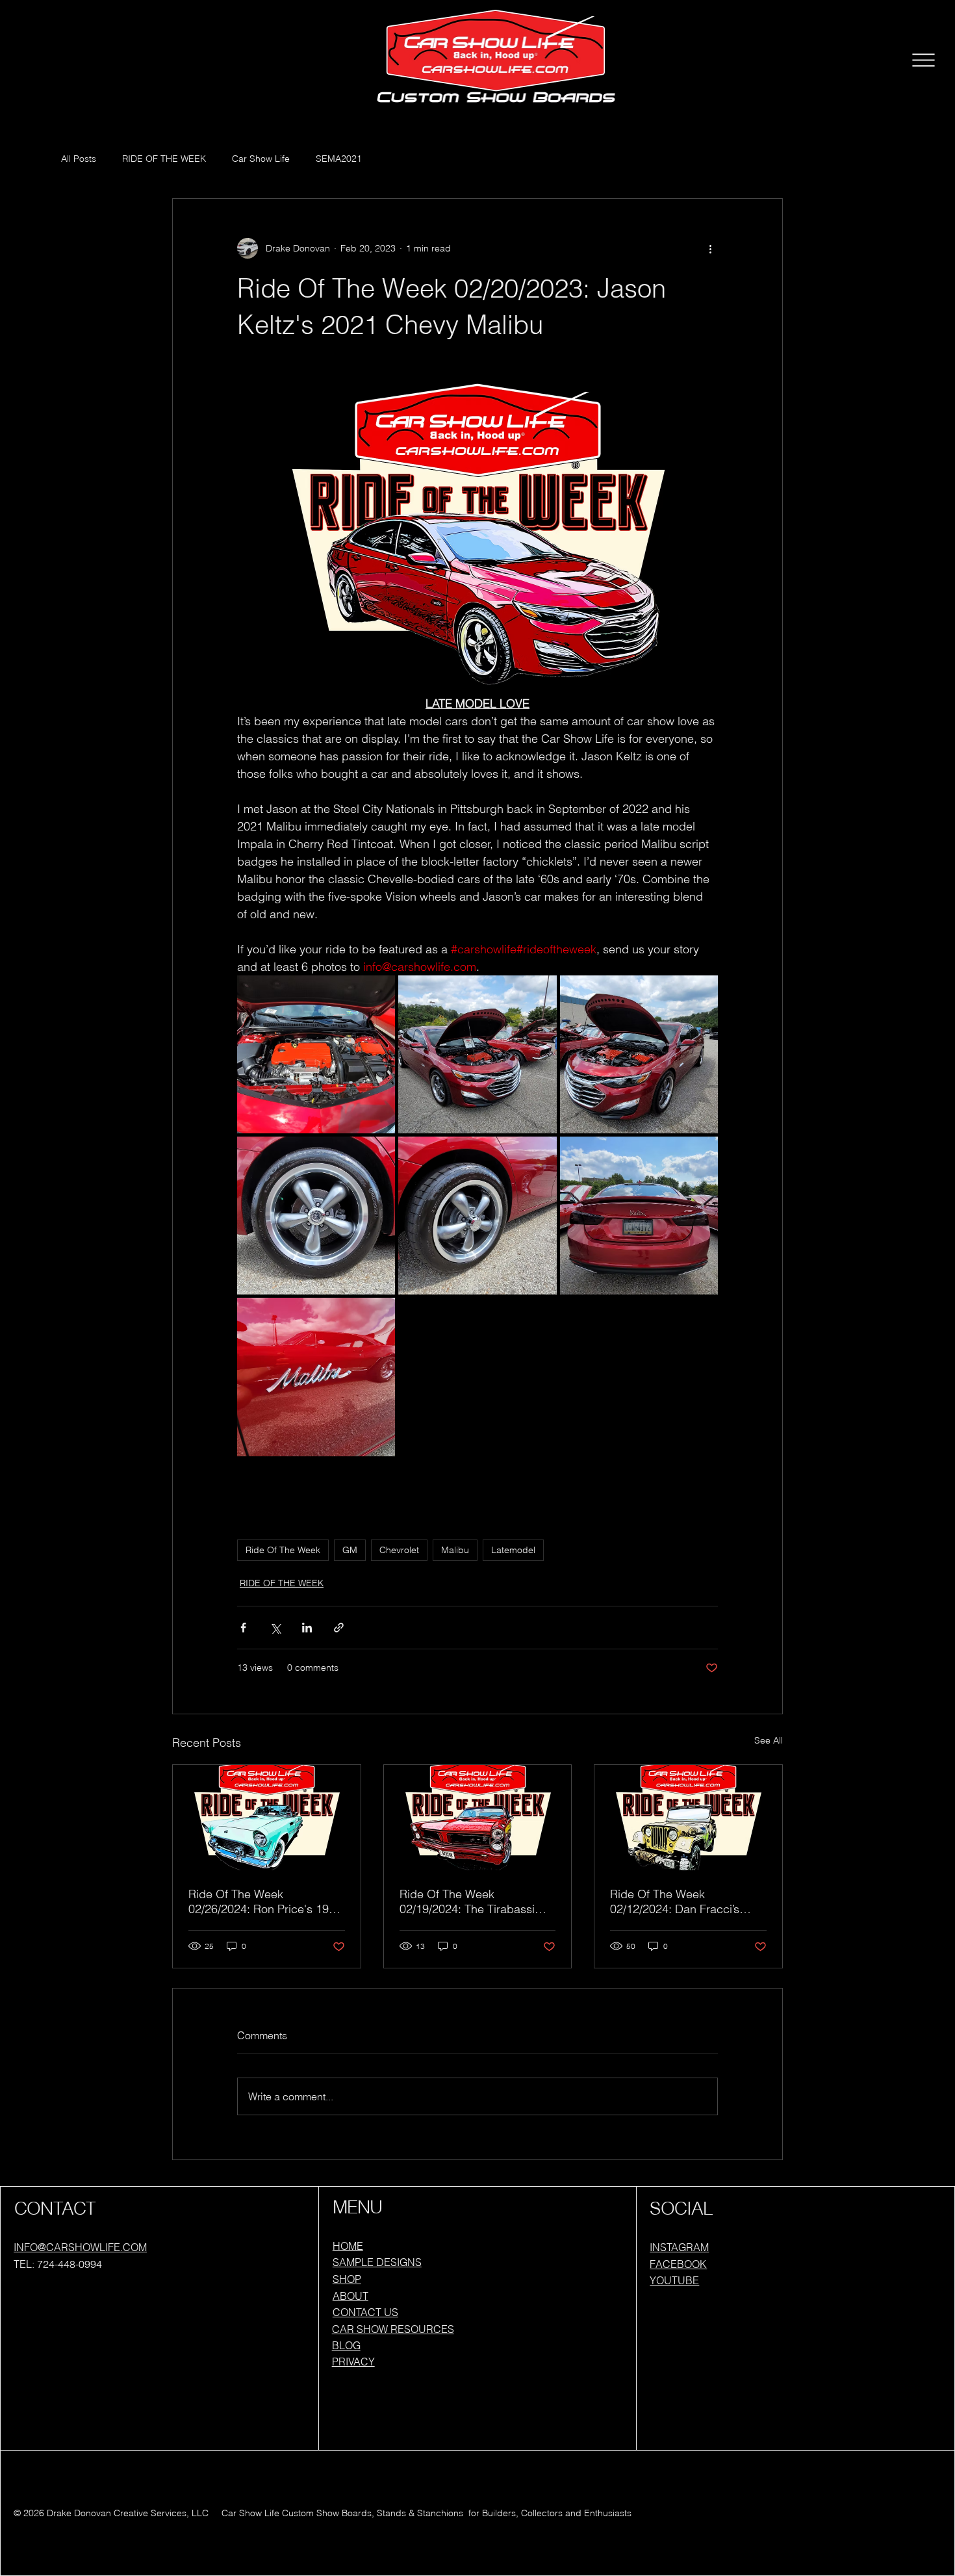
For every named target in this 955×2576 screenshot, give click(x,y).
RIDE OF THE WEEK (164, 159)
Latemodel (513, 1550)
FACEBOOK (678, 2264)
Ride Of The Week (283, 1550)
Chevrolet (399, 1550)
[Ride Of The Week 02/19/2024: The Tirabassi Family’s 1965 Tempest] (478, 1818)
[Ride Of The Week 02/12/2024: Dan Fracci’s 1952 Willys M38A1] (688, 1818)
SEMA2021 (339, 159)
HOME (348, 2246)
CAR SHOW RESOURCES (393, 2329)
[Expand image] (316, 1054)
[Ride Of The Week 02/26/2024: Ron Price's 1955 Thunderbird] (267, 1818)
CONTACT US (365, 2312)
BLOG (346, 2345)
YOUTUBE (674, 2280)
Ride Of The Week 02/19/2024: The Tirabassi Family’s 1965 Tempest (467, 1901)
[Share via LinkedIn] (307, 1628)
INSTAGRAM (679, 2247)
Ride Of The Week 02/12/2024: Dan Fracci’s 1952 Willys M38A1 (675, 1901)
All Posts (79, 159)
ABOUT (350, 2296)
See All (769, 1740)
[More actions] (710, 248)
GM (350, 1550)
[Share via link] (339, 1628)
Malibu (455, 1550)
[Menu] (924, 60)
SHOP (347, 2279)
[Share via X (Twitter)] (275, 1628)
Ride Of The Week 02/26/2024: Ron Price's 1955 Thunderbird (265, 1901)
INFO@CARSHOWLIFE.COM (80, 2247)
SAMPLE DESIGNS (377, 2262)
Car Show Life (261, 159)
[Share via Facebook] (243, 1628)
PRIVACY (353, 2362)
